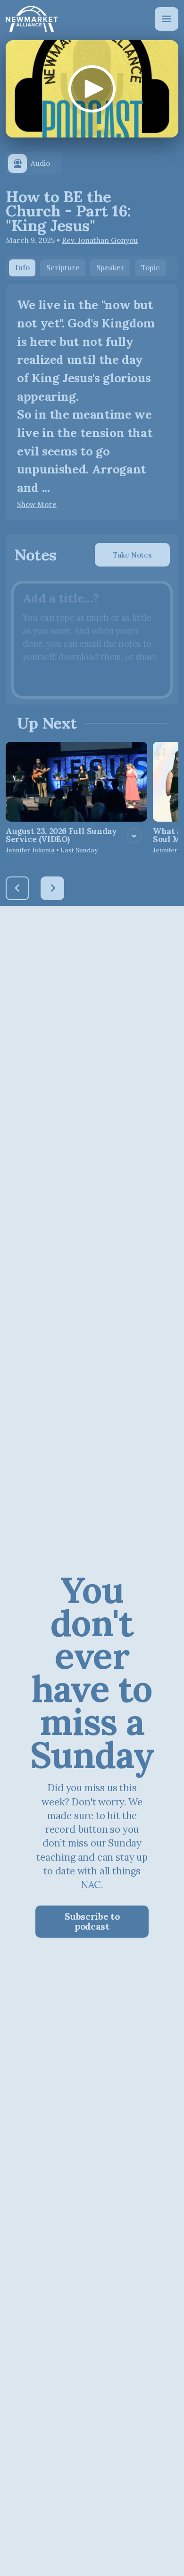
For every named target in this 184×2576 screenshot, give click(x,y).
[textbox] (92, 640)
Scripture (63, 268)
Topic (151, 268)
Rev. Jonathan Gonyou (100, 240)
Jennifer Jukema (30, 850)
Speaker (110, 268)
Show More (37, 505)
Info (22, 268)
